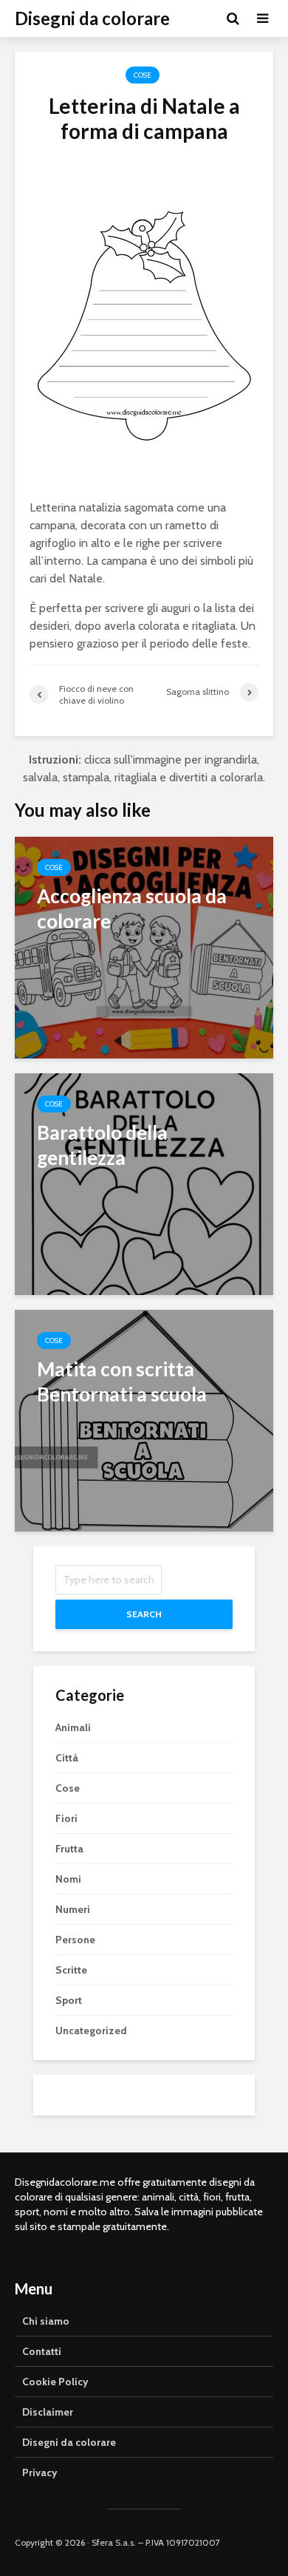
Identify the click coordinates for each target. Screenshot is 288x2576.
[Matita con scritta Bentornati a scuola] (144, 1420)
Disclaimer (48, 2412)
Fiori (66, 1818)
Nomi (68, 1879)
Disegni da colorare (92, 18)
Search (144, 1614)
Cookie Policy (55, 2382)
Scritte (71, 1970)
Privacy (40, 2473)
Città (67, 1758)
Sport (69, 2000)
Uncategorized (91, 2030)
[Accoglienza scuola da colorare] (144, 947)
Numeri (73, 1909)
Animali (73, 1727)
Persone (75, 1940)
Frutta (69, 1849)
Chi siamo (46, 2321)
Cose (143, 75)
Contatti (42, 2351)
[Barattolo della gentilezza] (144, 1183)
